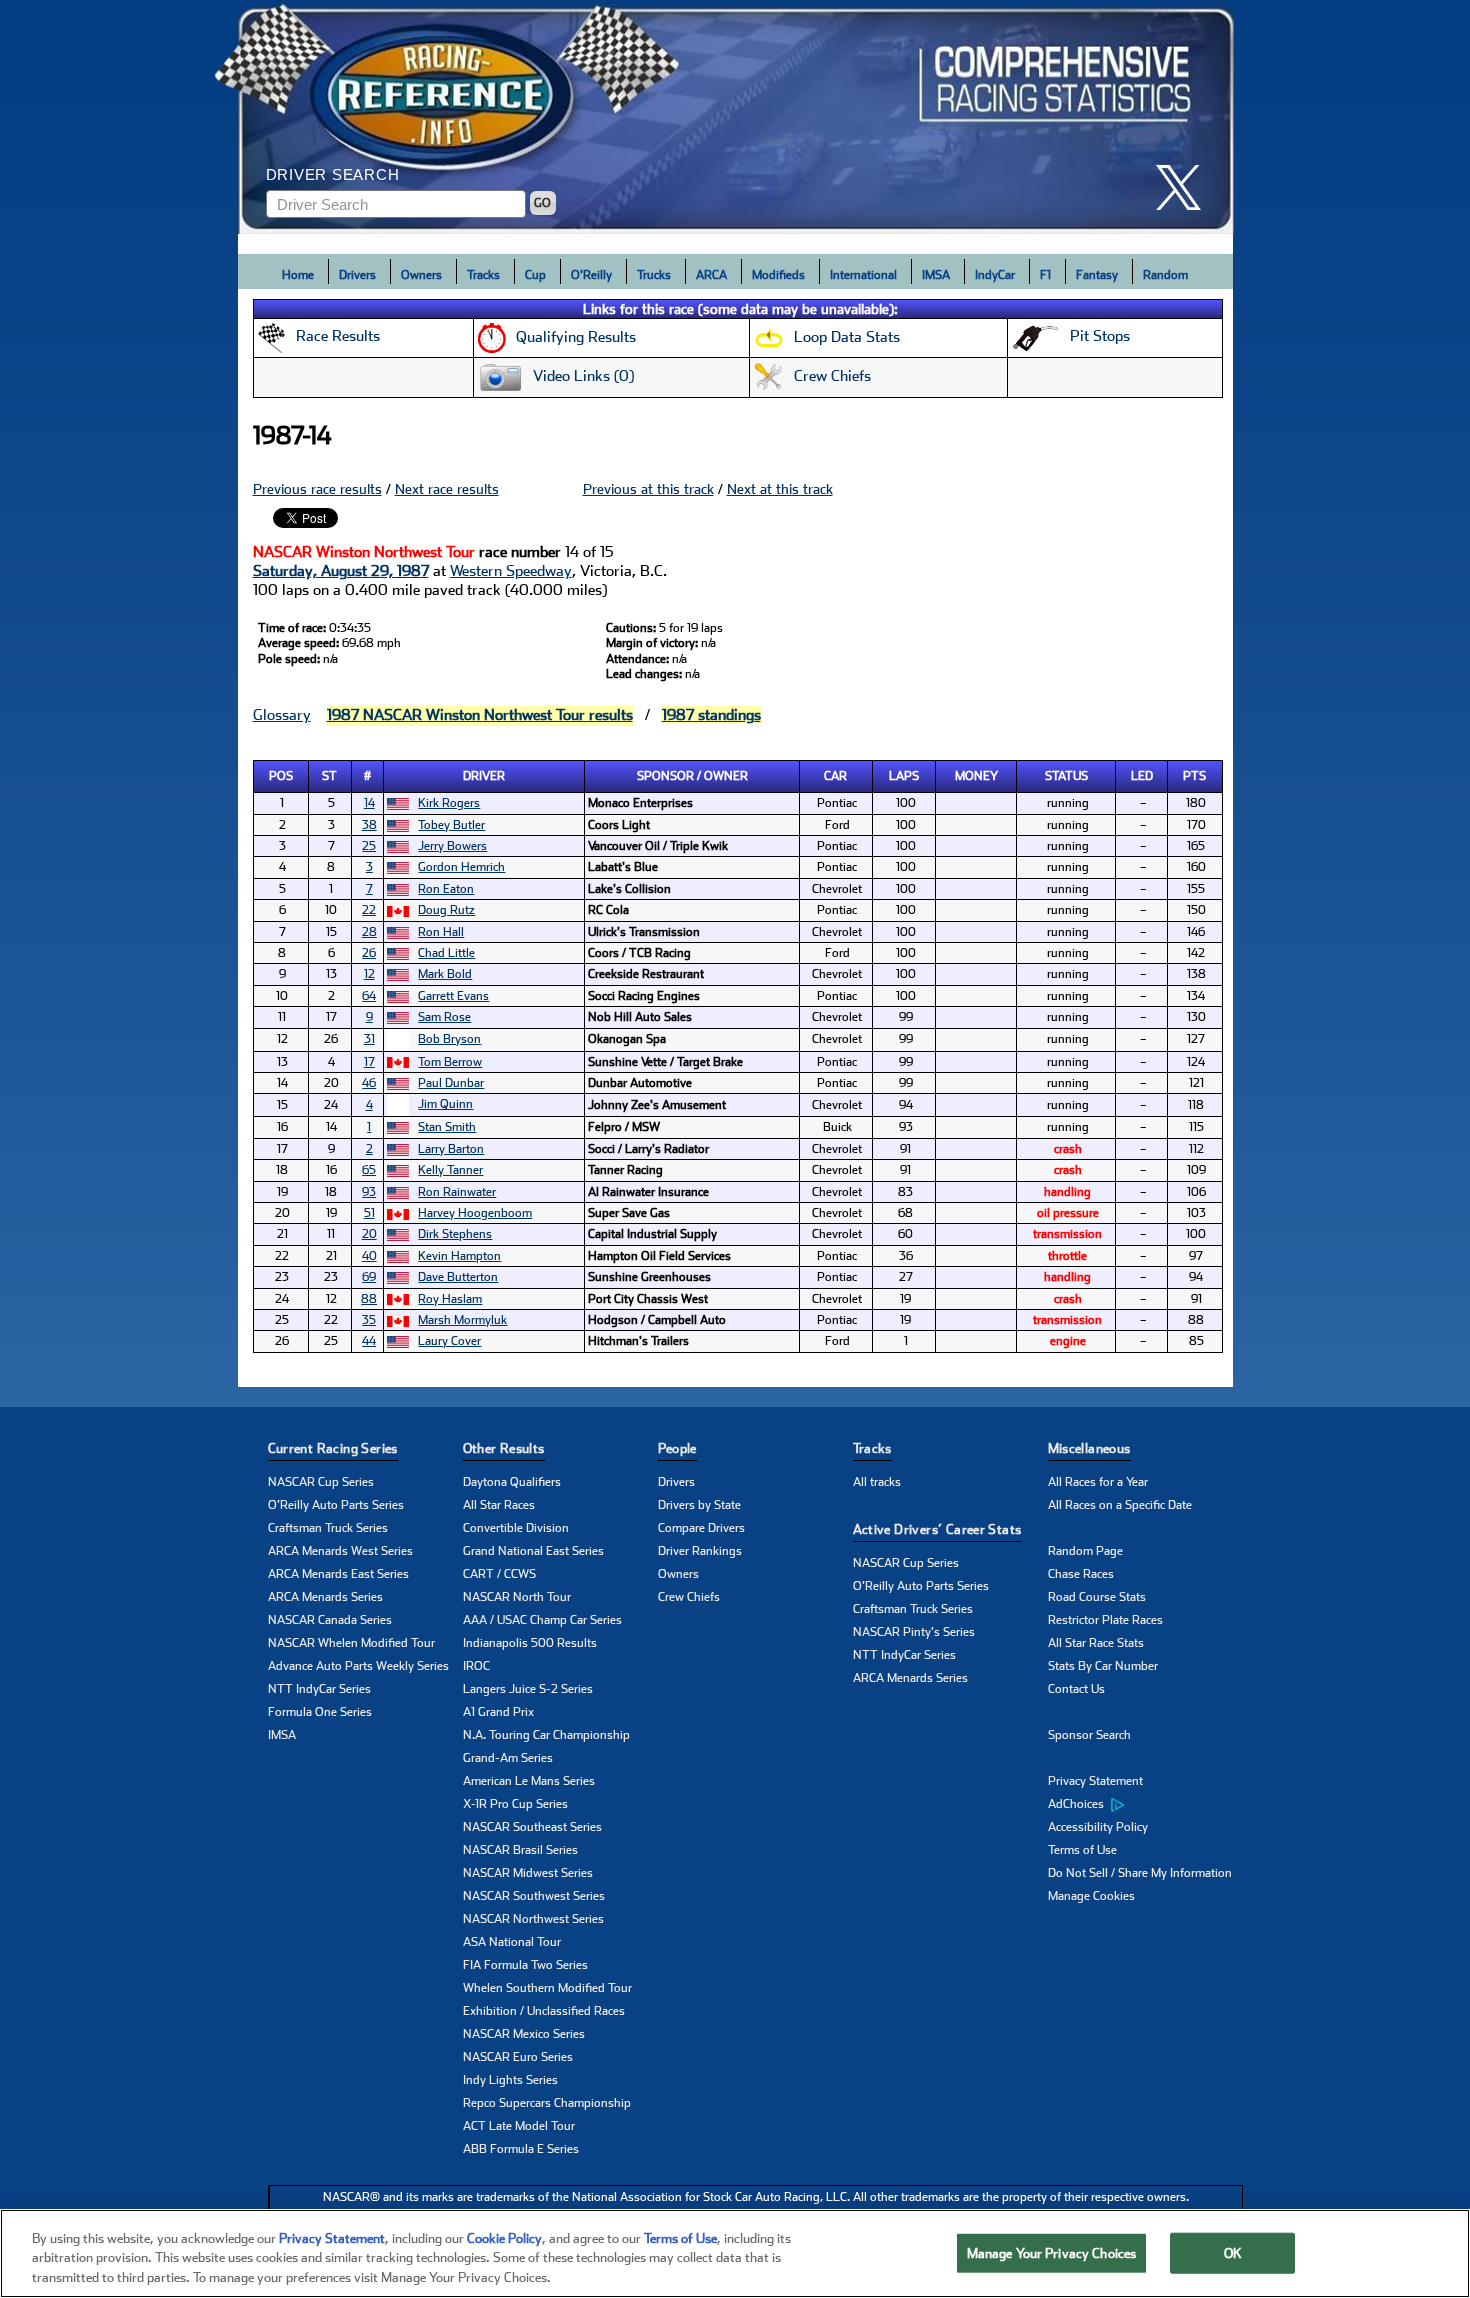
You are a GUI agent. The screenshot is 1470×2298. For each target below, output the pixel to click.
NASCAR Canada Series (330, 1620)
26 (369, 953)
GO (542, 203)
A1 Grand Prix (498, 1712)
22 (369, 910)
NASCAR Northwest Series (533, 1919)
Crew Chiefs (689, 1597)
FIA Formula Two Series (525, 1965)
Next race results (447, 489)
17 (369, 1062)
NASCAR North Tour (517, 1597)
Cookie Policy (504, 2238)
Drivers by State (699, 1505)
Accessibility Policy (1098, 1827)
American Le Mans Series (529, 1781)
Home (298, 275)
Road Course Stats (1097, 1597)
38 (369, 825)
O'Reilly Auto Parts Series (336, 1505)
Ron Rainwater (457, 1192)
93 (369, 1192)
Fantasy (1097, 275)
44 (369, 1341)
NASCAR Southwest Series (534, 1896)
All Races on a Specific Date (1120, 1505)
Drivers (357, 275)
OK (1233, 2252)
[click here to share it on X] (1186, 187)
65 (369, 1170)
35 (369, 1320)
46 (369, 1083)
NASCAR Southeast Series (532, 1827)
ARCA (711, 275)
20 (369, 1234)
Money (976, 776)
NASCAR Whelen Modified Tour (351, 1643)
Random (1165, 275)
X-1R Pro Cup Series (515, 1804)
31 (369, 1039)
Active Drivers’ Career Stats (937, 1529)
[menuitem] (1145, 1805)
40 (369, 1256)
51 (369, 1213)
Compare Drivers (701, 1528)
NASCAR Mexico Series (524, 2034)
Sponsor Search (1089, 1735)
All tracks (877, 1482)
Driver (484, 776)
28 (369, 932)
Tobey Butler (451, 825)
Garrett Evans (453, 996)
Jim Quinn (445, 1104)
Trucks (654, 275)
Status (1066, 776)
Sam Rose (444, 1017)
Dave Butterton (458, 1277)
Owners (421, 275)
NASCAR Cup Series (321, 1482)
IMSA (936, 275)
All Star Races (499, 1505)
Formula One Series (320, 1712)
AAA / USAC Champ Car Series (542, 1620)
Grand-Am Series (508, 1758)
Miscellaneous (1089, 1448)
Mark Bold (445, 974)
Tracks (483, 275)
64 (369, 996)
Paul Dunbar (451, 1083)
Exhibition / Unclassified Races (544, 2011)
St (329, 776)
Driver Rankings (700, 1551)
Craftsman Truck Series (328, 1528)
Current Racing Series (333, 1448)
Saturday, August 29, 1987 (341, 571)
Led (1142, 776)
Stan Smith (447, 1127)
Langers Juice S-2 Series (528, 1689)
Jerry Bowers (452, 846)
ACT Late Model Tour (519, 2126)
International (863, 275)
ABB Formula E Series (521, 2149)
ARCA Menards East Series (338, 1574)
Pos (281, 776)
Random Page (1085, 1551)
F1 (1045, 275)
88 (369, 1299)
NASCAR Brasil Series (520, 1850)
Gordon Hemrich (461, 867)
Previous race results (317, 489)
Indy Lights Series (510, 2080)
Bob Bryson (449, 1039)
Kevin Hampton (459, 1256)
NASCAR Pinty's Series (914, 1632)
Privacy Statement (1095, 1781)
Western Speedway (511, 571)
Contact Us (1076, 1689)
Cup (535, 275)
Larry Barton (451, 1149)
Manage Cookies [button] (1091, 1896)
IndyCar (995, 275)
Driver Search (333, 174)
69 (369, 1277)
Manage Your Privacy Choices (1052, 2252)
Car (835, 776)
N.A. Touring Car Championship (546, 1735)
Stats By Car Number (1103, 1666)
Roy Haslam (450, 1299)
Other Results (504, 1448)
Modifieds (778, 275)
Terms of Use (1082, 1850)
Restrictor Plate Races (1105, 1620)
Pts (1194, 776)
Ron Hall (441, 932)
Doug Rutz (446, 910)
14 (369, 803)
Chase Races (1081, 1574)
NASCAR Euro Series (518, 2057)
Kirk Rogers (449, 803)
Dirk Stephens (455, 1234)
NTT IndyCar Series (319, 1689)
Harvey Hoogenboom (475, 1213)
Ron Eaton (446, 889)
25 (369, 846)
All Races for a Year (1098, 1482)
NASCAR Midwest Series (528, 1873)
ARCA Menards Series (325, 1597)
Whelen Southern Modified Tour (547, 1988)
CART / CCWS (499, 1574)
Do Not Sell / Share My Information (1140, 1873)
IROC (476, 1666)
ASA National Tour (512, 1942)
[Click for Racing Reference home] (736, 117)
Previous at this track (648, 489)
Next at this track (780, 489)
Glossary (282, 715)
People (677, 1448)
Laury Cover (449, 1341)
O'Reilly (591, 275)
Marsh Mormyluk (462, 1320)
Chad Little (446, 953)
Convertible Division (516, 1528)
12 (369, 974)
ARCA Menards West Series (340, 1551)
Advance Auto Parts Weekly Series (358, 1666)
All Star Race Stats (1096, 1643)
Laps (904, 776)
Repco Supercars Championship (547, 2103)
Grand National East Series (533, 1551)
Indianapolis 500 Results (530, 1643)
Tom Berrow (450, 1062)
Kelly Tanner (450, 1170)
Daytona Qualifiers (512, 1482)
